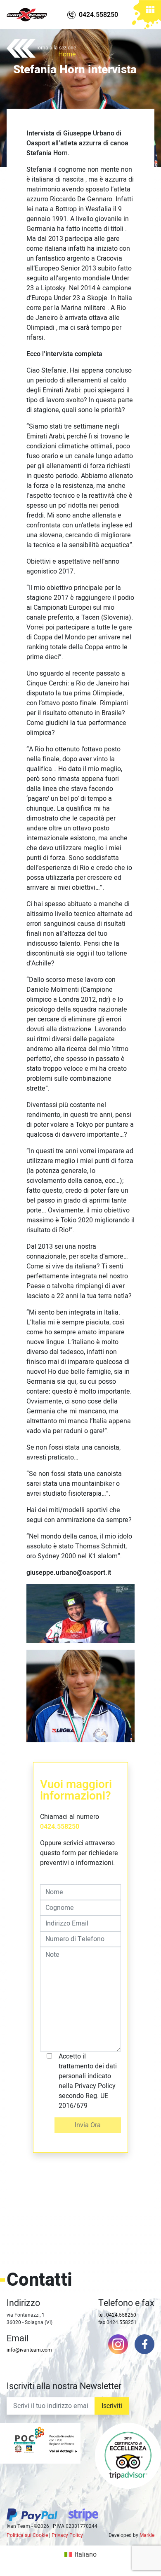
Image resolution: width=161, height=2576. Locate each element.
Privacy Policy (67, 2535)
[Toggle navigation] (150, 11)
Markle (147, 2535)
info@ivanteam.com (29, 2350)
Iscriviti (112, 2406)
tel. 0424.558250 (117, 2315)
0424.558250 (60, 1827)
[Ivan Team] (27, 15)
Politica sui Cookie (27, 2535)
